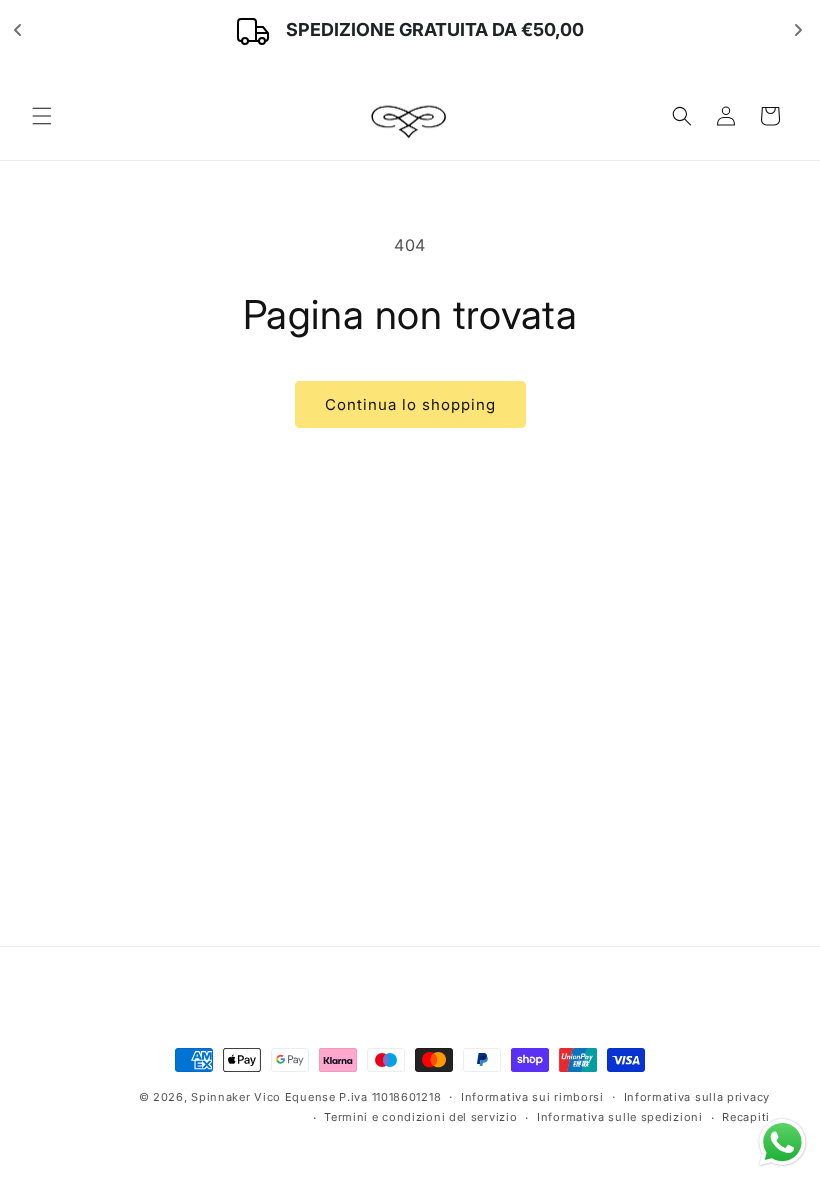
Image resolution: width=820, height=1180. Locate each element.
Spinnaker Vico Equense (263, 1097)
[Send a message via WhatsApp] (782, 1142)
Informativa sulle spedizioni (620, 1117)
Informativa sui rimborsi (532, 1097)
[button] (42, 116)
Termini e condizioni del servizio (420, 1117)
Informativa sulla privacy (697, 1097)
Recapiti (746, 1117)
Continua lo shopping (410, 404)
